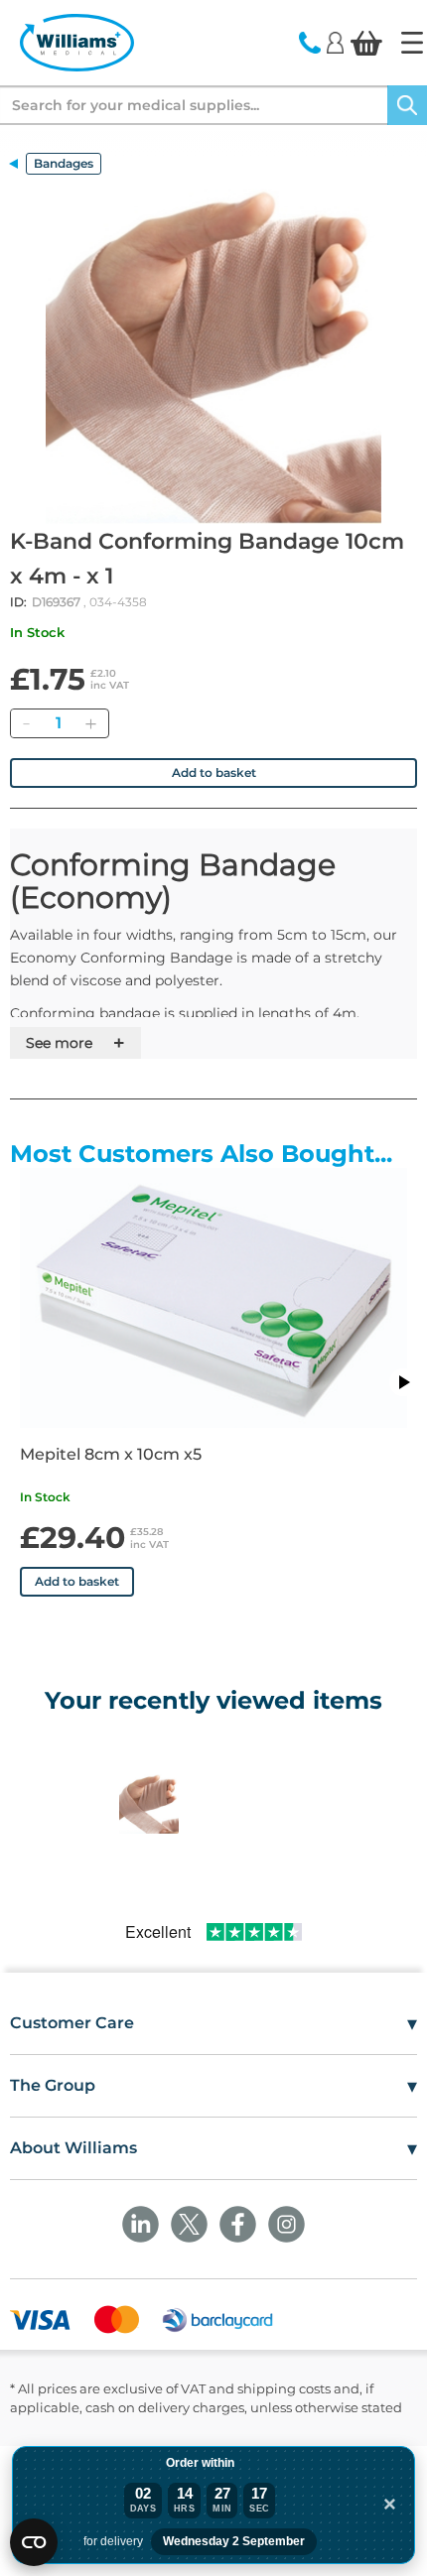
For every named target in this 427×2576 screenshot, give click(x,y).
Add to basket (214, 773)
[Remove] (26, 723)
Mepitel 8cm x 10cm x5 (111, 1454)
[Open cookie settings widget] (34, 2542)
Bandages (64, 163)
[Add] (90, 723)
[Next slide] (403, 1382)
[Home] (412, 43)
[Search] (407, 105)
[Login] (335, 42)
